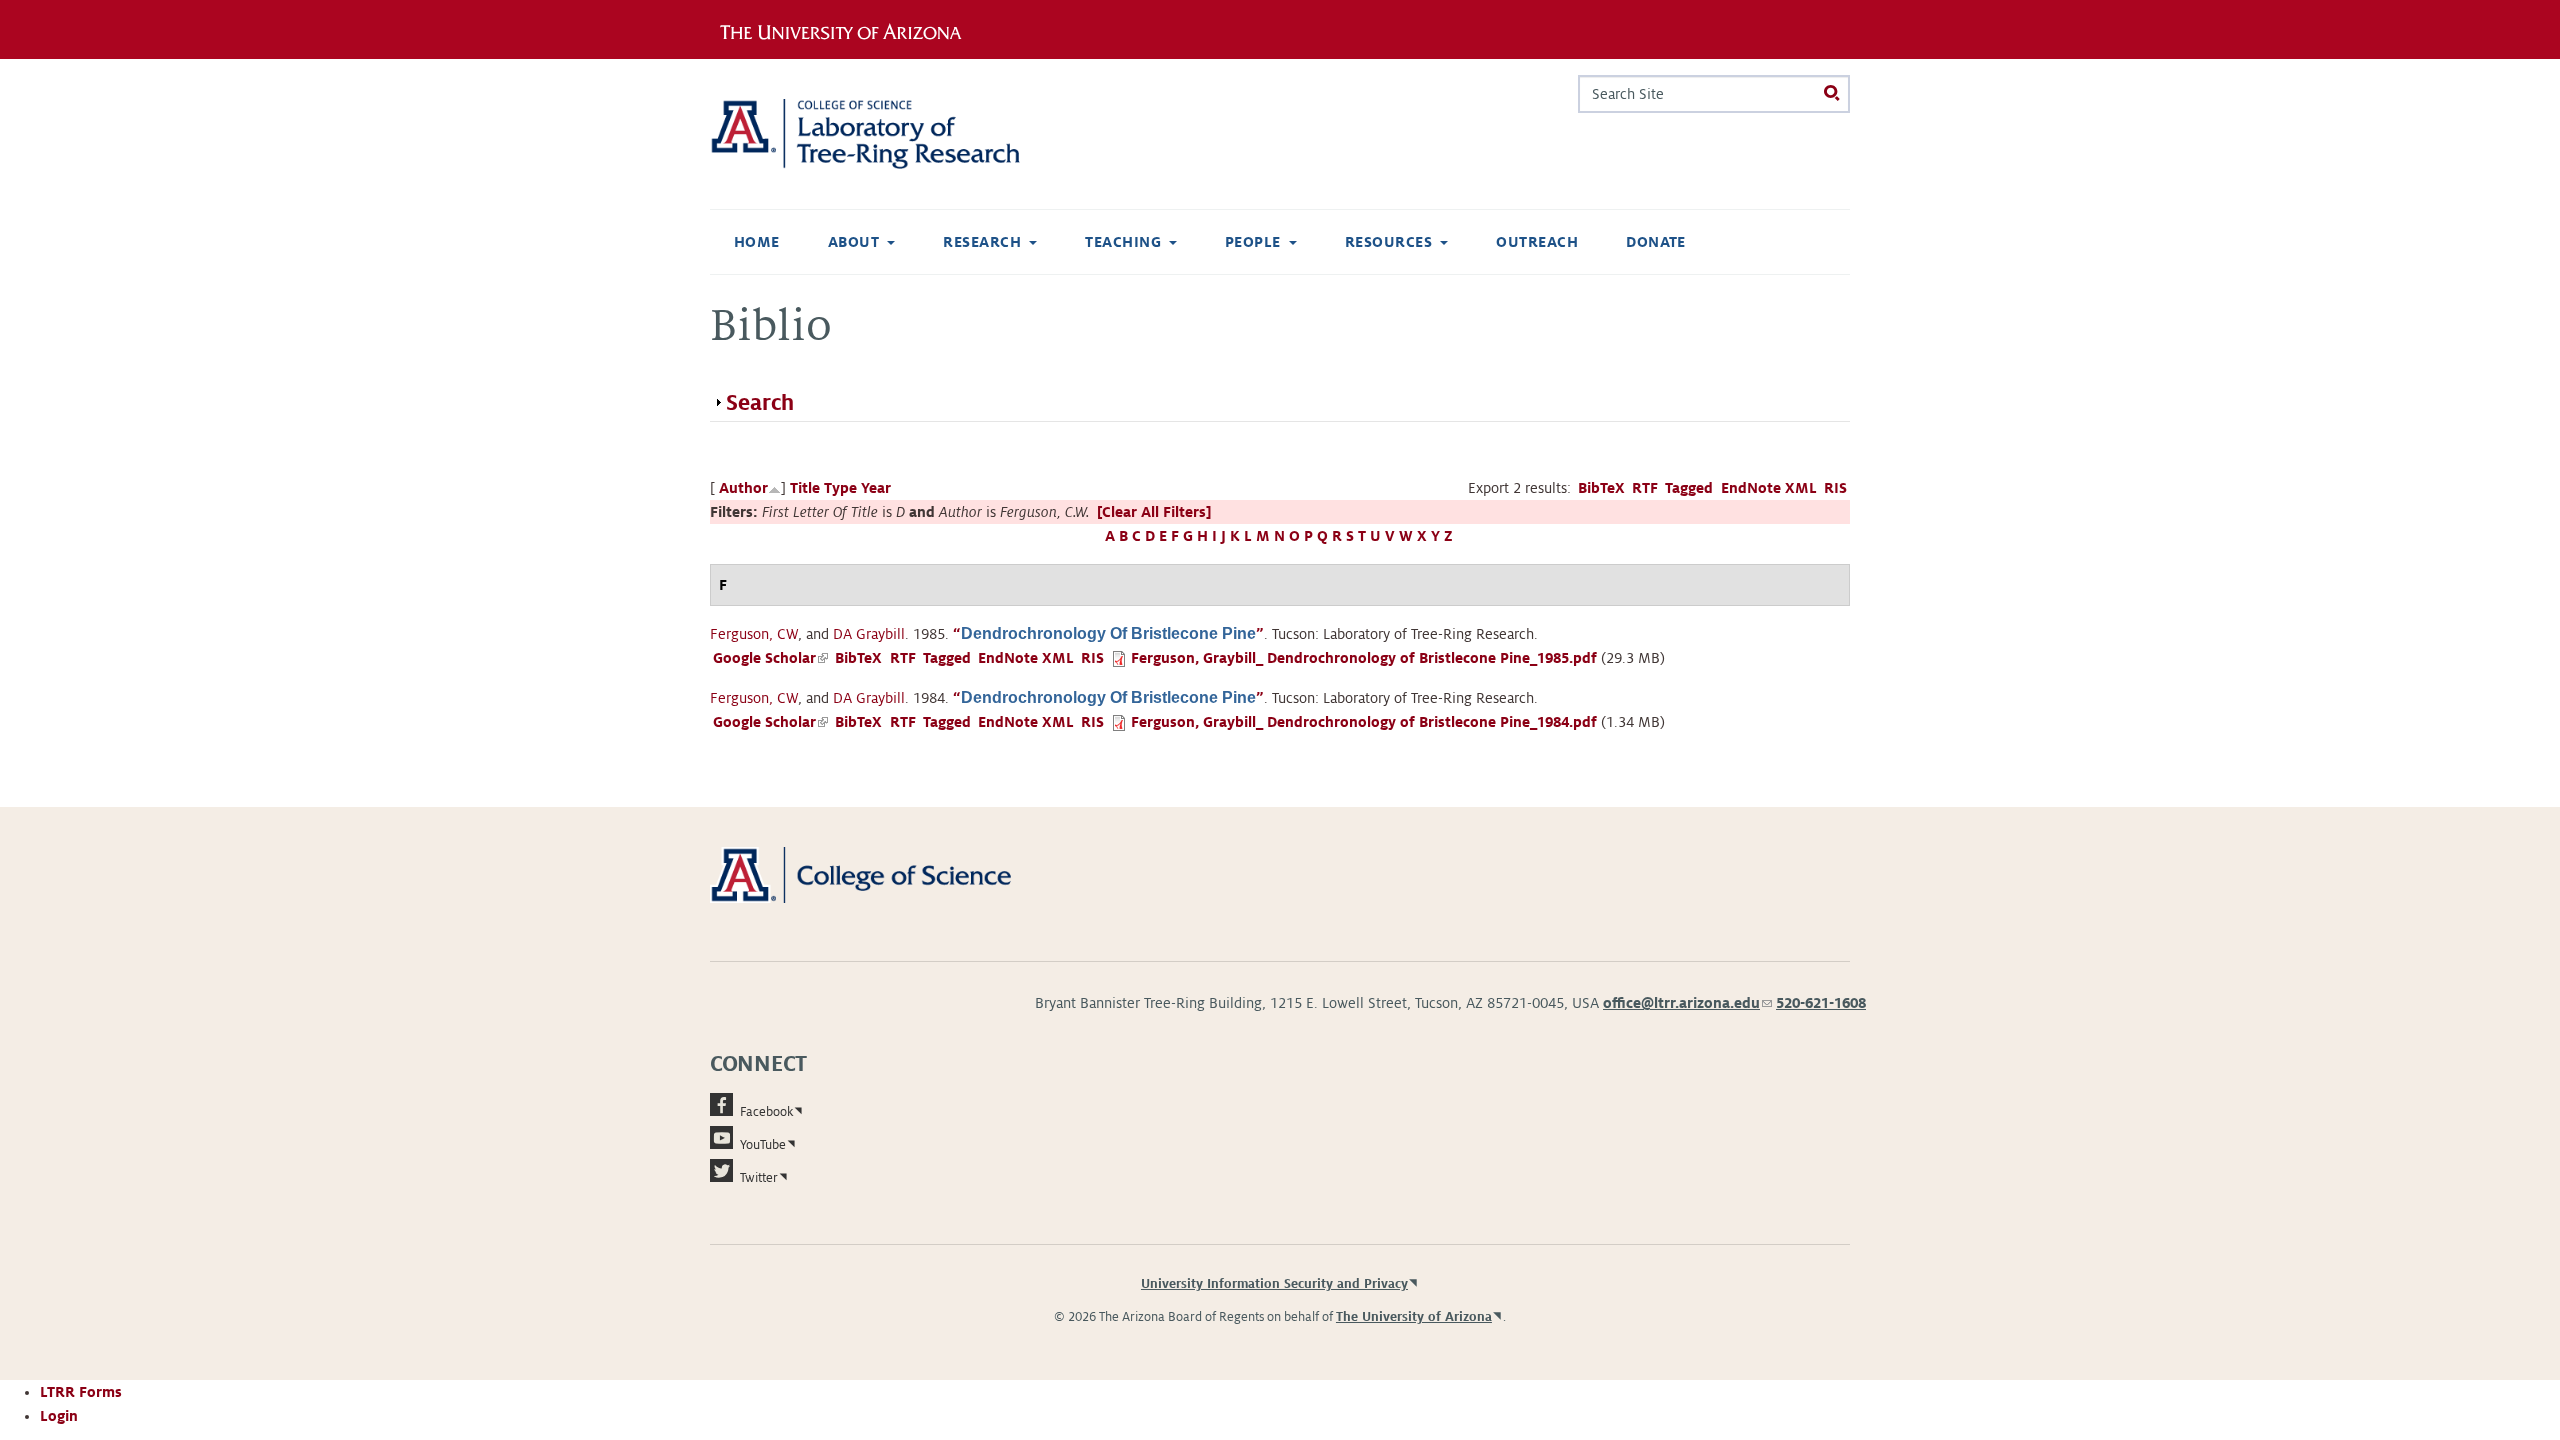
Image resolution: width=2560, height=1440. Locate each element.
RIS (1835, 488)
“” (1108, 634)
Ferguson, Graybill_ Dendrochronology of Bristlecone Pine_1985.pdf (1364, 658)
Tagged (1689, 488)
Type (840, 488)
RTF (1645, 488)
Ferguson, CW (754, 634)
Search (760, 403)
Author (743, 488)
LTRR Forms (81, 1392)
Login (59, 1416)
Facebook (766, 1112)
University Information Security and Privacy (1274, 1284)
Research (982, 242)
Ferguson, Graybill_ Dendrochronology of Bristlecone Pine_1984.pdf (1364, 722)
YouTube (763, 1145)
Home (757, 242)
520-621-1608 (1821, 1003)
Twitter (759, 1178)
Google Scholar (770, 658)
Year (876, 488)
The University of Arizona (1414, 1317)
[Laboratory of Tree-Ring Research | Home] (889, 134)
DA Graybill (869, 634)
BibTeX (1601, 488)
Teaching (1123, 242)
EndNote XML (1769, 488)
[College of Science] (889, 874)
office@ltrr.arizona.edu (1687, 1003)
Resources (1388, 242)
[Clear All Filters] (1154, 512)
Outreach (1537, 242)
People (1253, 242)
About (853, 242)
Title (805, 488)
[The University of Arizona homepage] (848, 29)
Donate (1656, 242)
